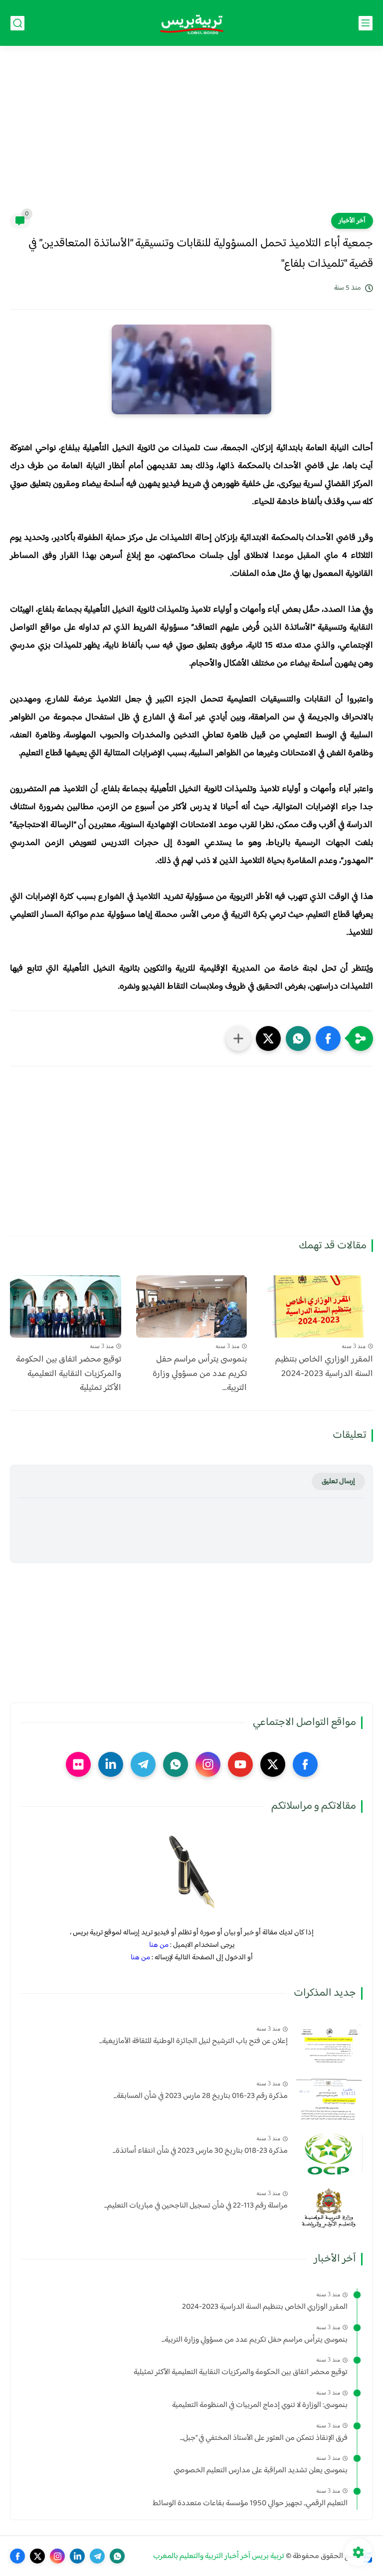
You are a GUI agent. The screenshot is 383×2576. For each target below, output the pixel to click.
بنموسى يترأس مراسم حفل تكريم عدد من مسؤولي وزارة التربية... (200, 1374)
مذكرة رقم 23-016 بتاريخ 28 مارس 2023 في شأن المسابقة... (201, 2096)
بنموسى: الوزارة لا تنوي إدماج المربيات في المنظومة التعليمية (260, 2405)
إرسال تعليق (338, 1481)
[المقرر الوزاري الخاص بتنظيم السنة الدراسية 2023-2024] (317, 1306)
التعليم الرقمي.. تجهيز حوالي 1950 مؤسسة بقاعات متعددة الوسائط (250, 2504)
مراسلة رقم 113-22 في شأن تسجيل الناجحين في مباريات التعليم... (196, 2206)
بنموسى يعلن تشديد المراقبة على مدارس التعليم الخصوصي (261, 2471)
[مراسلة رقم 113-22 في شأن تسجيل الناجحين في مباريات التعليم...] (329, 2208)
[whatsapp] (176, 1764)
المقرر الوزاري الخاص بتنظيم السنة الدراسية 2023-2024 (324, 1367)
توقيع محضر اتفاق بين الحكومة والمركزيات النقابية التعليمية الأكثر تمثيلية (69, 1374)
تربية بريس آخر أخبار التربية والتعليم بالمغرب (219, 2556)
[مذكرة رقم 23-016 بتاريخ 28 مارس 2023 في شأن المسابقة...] (329, 2099)
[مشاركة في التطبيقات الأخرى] (238, 1038)
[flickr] (78, 1764)
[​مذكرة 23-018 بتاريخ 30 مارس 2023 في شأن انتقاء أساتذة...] (329, 2153)
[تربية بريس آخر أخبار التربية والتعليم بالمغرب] (191, 23)
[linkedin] (111, 1764)
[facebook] (305, 1764)
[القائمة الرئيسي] (366, 23)
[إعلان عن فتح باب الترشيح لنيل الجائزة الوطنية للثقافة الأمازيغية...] (329, 2044)
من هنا (159, 1945)
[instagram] (208, 1764)
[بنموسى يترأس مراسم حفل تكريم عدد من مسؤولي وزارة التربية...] (192, 1306)
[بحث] (17, 23)
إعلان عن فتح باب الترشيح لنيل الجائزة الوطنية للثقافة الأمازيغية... (193, 2042)
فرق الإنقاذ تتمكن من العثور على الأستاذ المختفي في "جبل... (264, 2438)
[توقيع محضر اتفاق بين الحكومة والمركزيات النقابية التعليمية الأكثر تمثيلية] (66, 1306)
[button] (328, 1038)
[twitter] (273, 1764)
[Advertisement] (191, 136)
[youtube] (240, 1764)
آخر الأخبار (352, 221)
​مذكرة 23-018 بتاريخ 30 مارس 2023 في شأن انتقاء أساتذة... (200, 2151)
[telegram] (143, 1764)
